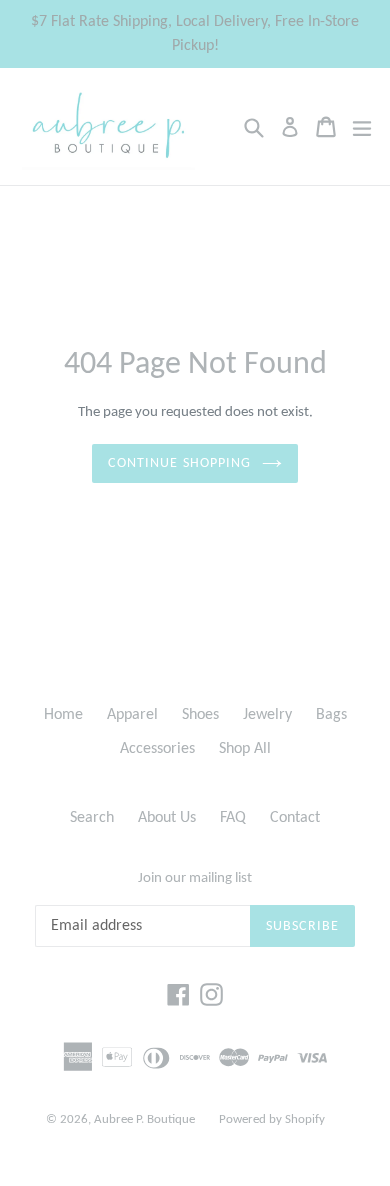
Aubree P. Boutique (144, 1119)
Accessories (157, 749)
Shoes (200, 715)
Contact (295, 818)
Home (63, 715)
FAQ (233, 818)
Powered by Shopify (272, 1119)
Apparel (132, 715)
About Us (167, 818)
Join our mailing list (195, 878)
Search (92, 818)
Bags (331, 715)
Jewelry (267, 715)
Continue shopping (179, 463)
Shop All (245, 749)
